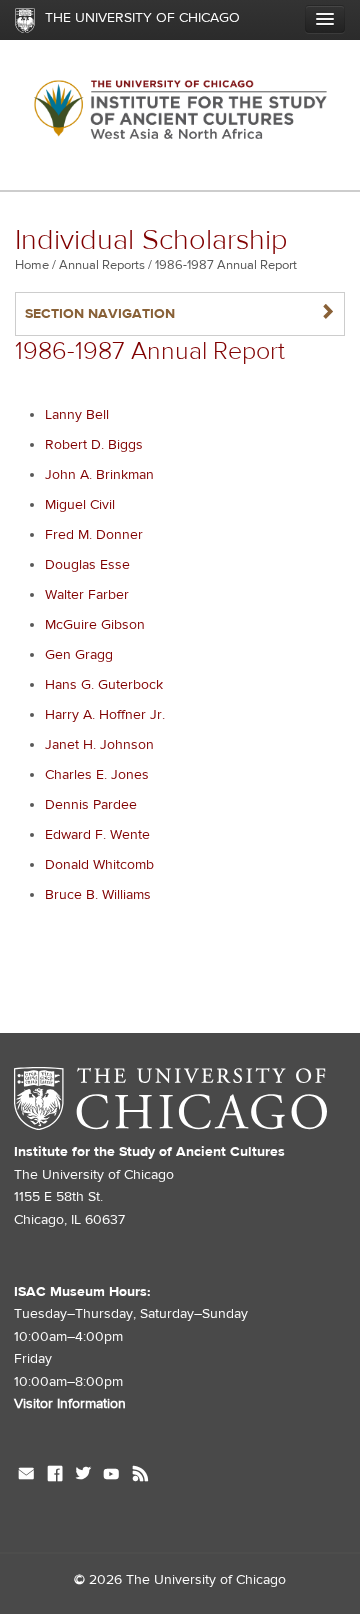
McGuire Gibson (95, 625)
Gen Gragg (79, 655)
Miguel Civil (80, 505)
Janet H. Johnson (99, 745)
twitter (83, 1476)
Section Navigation (180, 313)
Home (32, 265)
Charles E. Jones (97, 775)
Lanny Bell (77, 415)
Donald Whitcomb (99, 865)
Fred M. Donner (94, 535)
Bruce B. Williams (98, 895)
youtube (111, 1476)
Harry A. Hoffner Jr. (105, 715)
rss (140, 1476)
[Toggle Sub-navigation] (325, 19)
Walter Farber (87, 595)
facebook (55, 1476)
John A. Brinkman (99, 475)
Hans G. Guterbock (104, 685)
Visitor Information (70, 1404)
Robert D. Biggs (94, 445)
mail (26, 1476)
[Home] (180, 115)
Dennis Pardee (91, 805)
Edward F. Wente (97, 835)
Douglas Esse (87, 565)
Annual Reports (102, 265)
